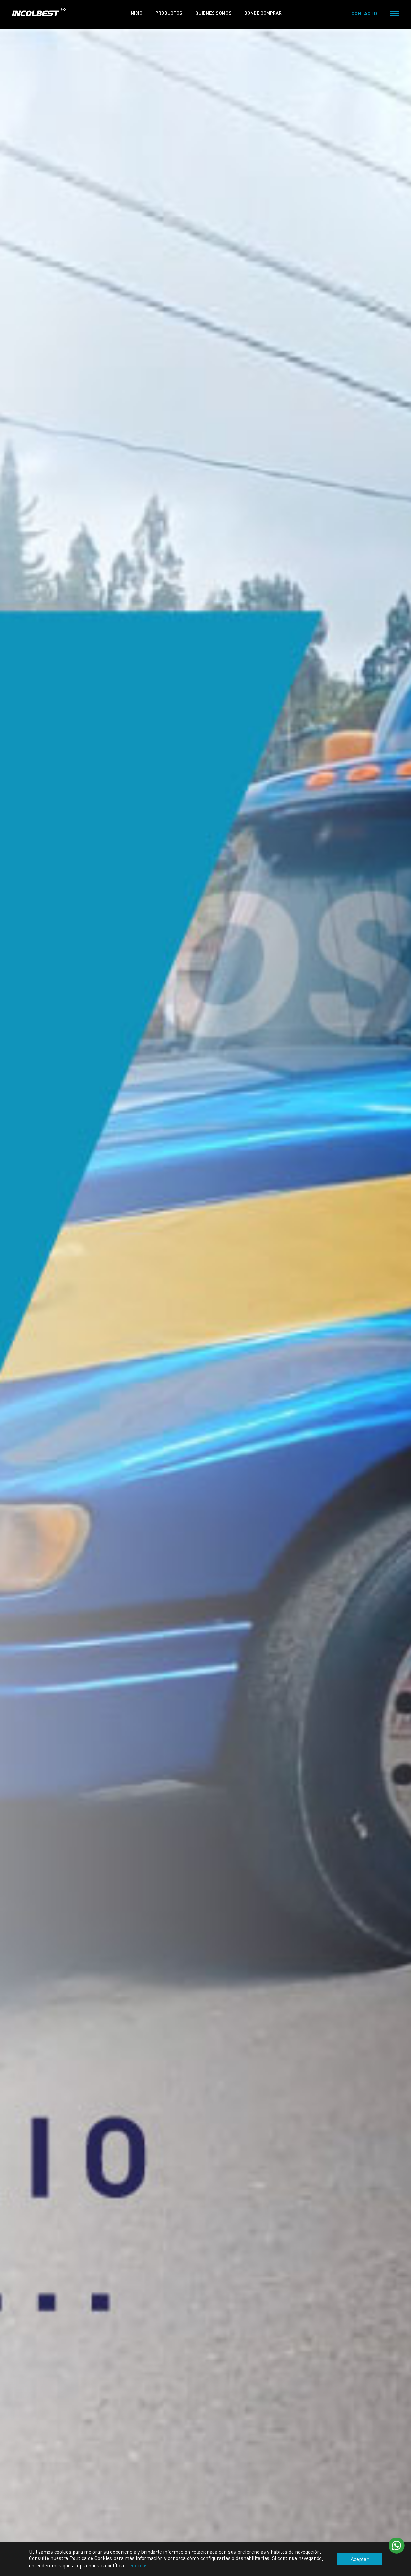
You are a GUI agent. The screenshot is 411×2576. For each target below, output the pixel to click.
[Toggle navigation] (395, 13)
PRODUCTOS (169, 13)
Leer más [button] (137, 2565)
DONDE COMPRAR (263, 13)
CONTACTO (364, 13)
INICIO (136, 13)
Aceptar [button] (360, 2559)
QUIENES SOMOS (213, 13)
